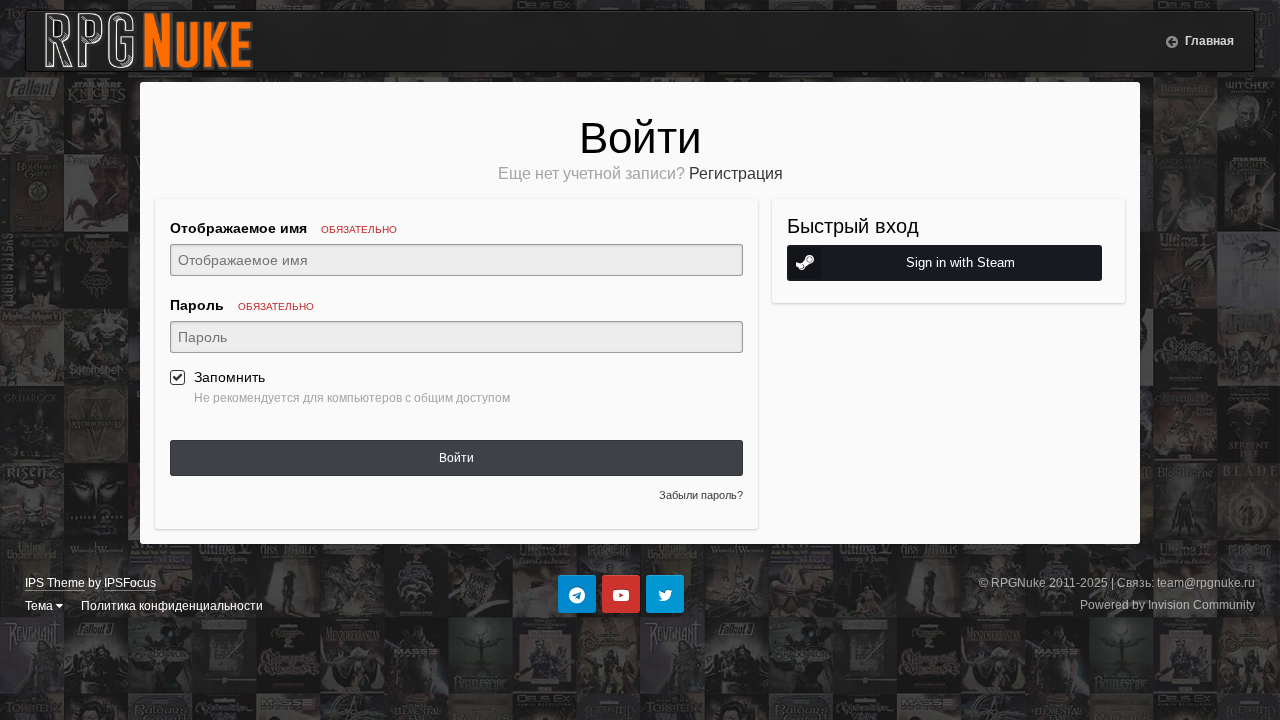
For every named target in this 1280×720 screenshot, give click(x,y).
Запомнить (229, 377)
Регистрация (736, 173)
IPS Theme (55, 583)
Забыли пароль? (701, 495)
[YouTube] (621, 594)
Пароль (242, 305)
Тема (40, 606)
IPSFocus (130, 583)
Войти (456, 458)
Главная (1208, 41)
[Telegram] (577, 594)
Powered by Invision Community (1167, 605)
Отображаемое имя (283, 228)
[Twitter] (665, 594)
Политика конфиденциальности (172, 606)
